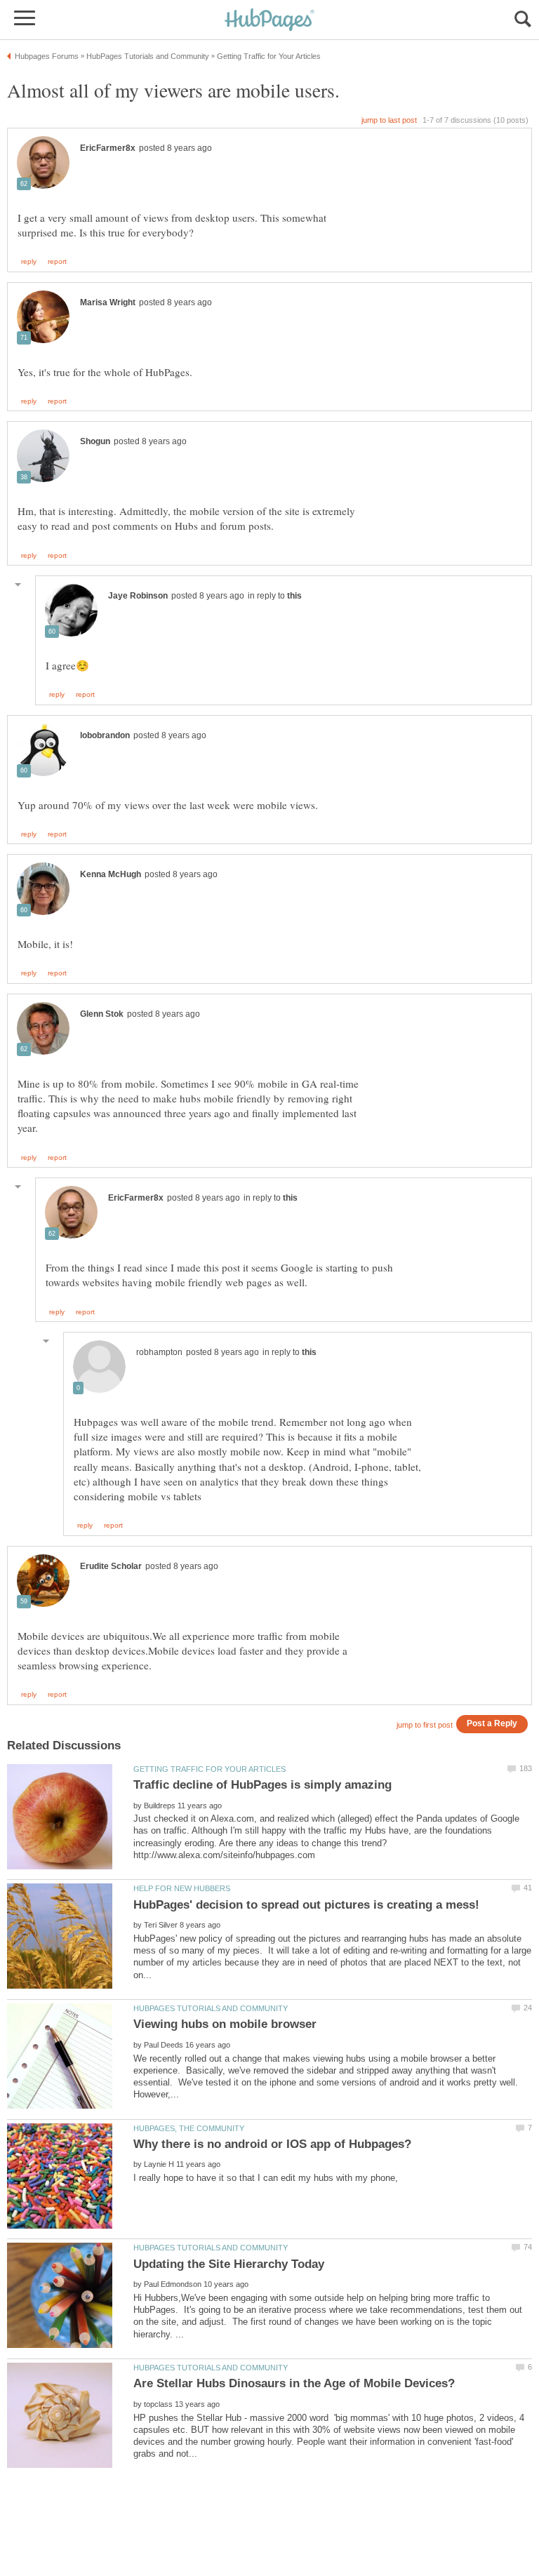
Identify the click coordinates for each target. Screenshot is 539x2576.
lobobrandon (105, 735)
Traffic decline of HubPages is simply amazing (262, 1785)
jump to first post (425, 1725)
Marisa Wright (108, 302)
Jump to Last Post (389, 120)
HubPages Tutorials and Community (211, 2008)
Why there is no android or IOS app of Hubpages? (272, 2144)
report (57, 262)
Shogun (95, 441)
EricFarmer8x (108, 148)
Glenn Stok (102, 1014)
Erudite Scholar (111, 1566)
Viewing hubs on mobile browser (225, 2024)
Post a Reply (492, 1723)
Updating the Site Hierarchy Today (229, 2264)
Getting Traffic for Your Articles (209, 1769)
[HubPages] (269, 21)
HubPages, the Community (189, 2128)
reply (29, 262)
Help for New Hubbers (182, 1888)
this (294, 596)
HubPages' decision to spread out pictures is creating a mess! (306, 1905)
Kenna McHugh (111, 874)
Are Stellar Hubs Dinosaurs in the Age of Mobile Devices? (294, 2383)
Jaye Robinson (138, 596)
